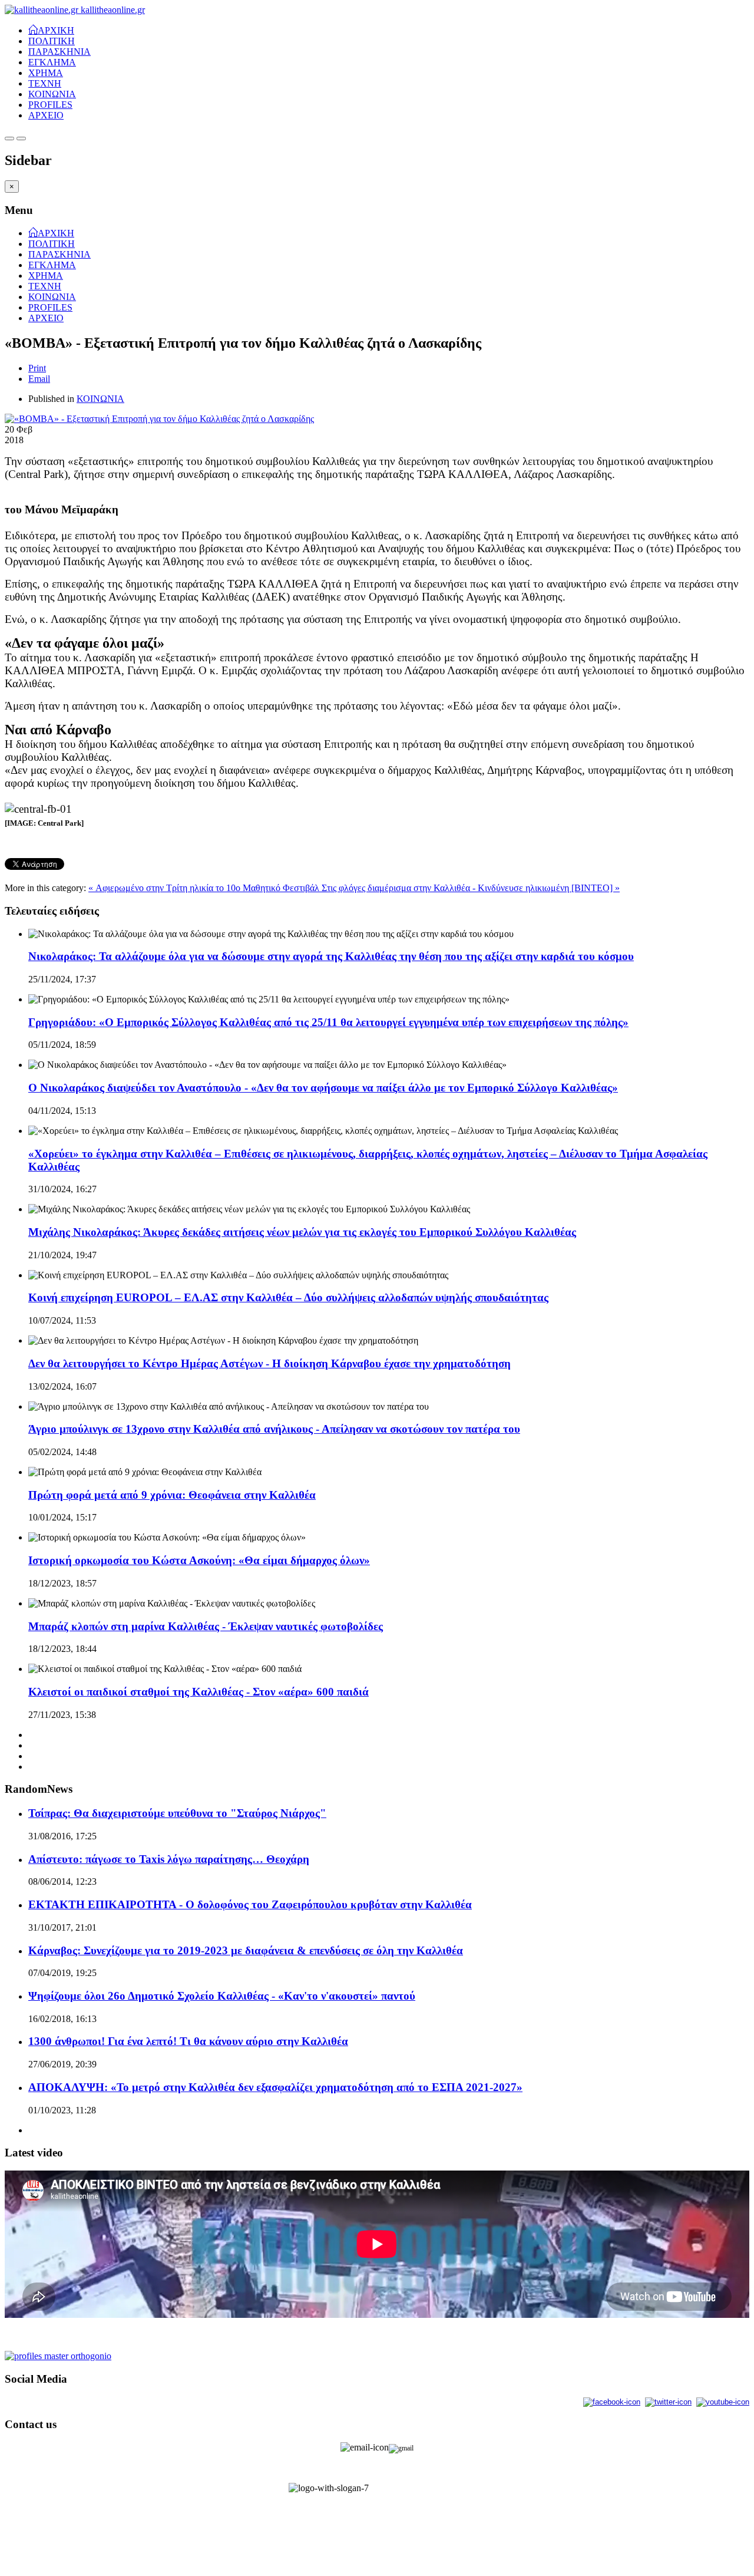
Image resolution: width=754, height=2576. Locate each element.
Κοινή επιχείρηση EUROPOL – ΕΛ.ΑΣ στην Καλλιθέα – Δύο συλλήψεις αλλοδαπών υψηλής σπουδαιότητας (288, 1297)
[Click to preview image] (159, 419)
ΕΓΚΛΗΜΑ (52, 62)
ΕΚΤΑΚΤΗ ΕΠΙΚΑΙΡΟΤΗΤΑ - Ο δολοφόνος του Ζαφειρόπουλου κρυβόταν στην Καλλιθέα (250, 1904)
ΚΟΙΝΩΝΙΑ (52, 94)
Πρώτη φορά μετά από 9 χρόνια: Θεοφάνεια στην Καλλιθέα (172, 1495)
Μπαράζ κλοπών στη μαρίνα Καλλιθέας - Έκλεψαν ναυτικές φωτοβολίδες (206, 1626)
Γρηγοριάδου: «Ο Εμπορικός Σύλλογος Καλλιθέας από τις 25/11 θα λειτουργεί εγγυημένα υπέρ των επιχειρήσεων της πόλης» (328, 1022)
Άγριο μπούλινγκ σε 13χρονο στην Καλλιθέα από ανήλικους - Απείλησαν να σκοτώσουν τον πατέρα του (274, 1429)
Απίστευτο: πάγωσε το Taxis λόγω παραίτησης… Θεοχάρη (169, 1859)
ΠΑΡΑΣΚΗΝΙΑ (59, 52)
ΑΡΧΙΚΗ (56, 29)
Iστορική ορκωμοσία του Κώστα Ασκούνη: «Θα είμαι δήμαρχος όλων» (199, 1560)
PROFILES (50, 105)
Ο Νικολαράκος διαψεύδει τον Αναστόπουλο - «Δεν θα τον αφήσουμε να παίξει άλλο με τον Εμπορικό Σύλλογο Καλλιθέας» (323, 1088)
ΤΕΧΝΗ (45, 83)
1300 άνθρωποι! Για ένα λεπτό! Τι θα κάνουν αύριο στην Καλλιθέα (188, 2041)
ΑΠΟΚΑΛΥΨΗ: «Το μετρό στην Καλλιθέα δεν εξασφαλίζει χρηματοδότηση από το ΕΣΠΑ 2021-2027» (275, 2087)
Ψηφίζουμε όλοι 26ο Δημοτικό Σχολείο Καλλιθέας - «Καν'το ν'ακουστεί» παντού (222, 1996)
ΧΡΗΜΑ (46, 73)
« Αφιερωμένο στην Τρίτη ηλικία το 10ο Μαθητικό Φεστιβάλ (205, 888)
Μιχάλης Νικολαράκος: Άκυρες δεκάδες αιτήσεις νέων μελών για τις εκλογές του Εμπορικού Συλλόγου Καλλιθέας (302, 1232)
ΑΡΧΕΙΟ (46, 115)
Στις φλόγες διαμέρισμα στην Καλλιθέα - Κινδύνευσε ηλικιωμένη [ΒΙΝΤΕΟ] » (471, 888)
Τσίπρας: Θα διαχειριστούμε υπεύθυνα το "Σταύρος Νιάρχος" (177, 1813)
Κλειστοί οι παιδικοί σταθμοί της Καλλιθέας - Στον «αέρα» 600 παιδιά (199, 1692)
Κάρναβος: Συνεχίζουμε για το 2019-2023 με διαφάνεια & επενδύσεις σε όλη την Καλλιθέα (246, 1950)
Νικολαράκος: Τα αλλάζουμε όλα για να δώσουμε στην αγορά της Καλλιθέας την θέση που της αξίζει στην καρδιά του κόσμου (331, 956)
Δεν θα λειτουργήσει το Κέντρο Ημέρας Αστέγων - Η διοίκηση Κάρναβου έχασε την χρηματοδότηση (269, 1363)
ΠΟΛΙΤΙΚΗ (52, 41)
